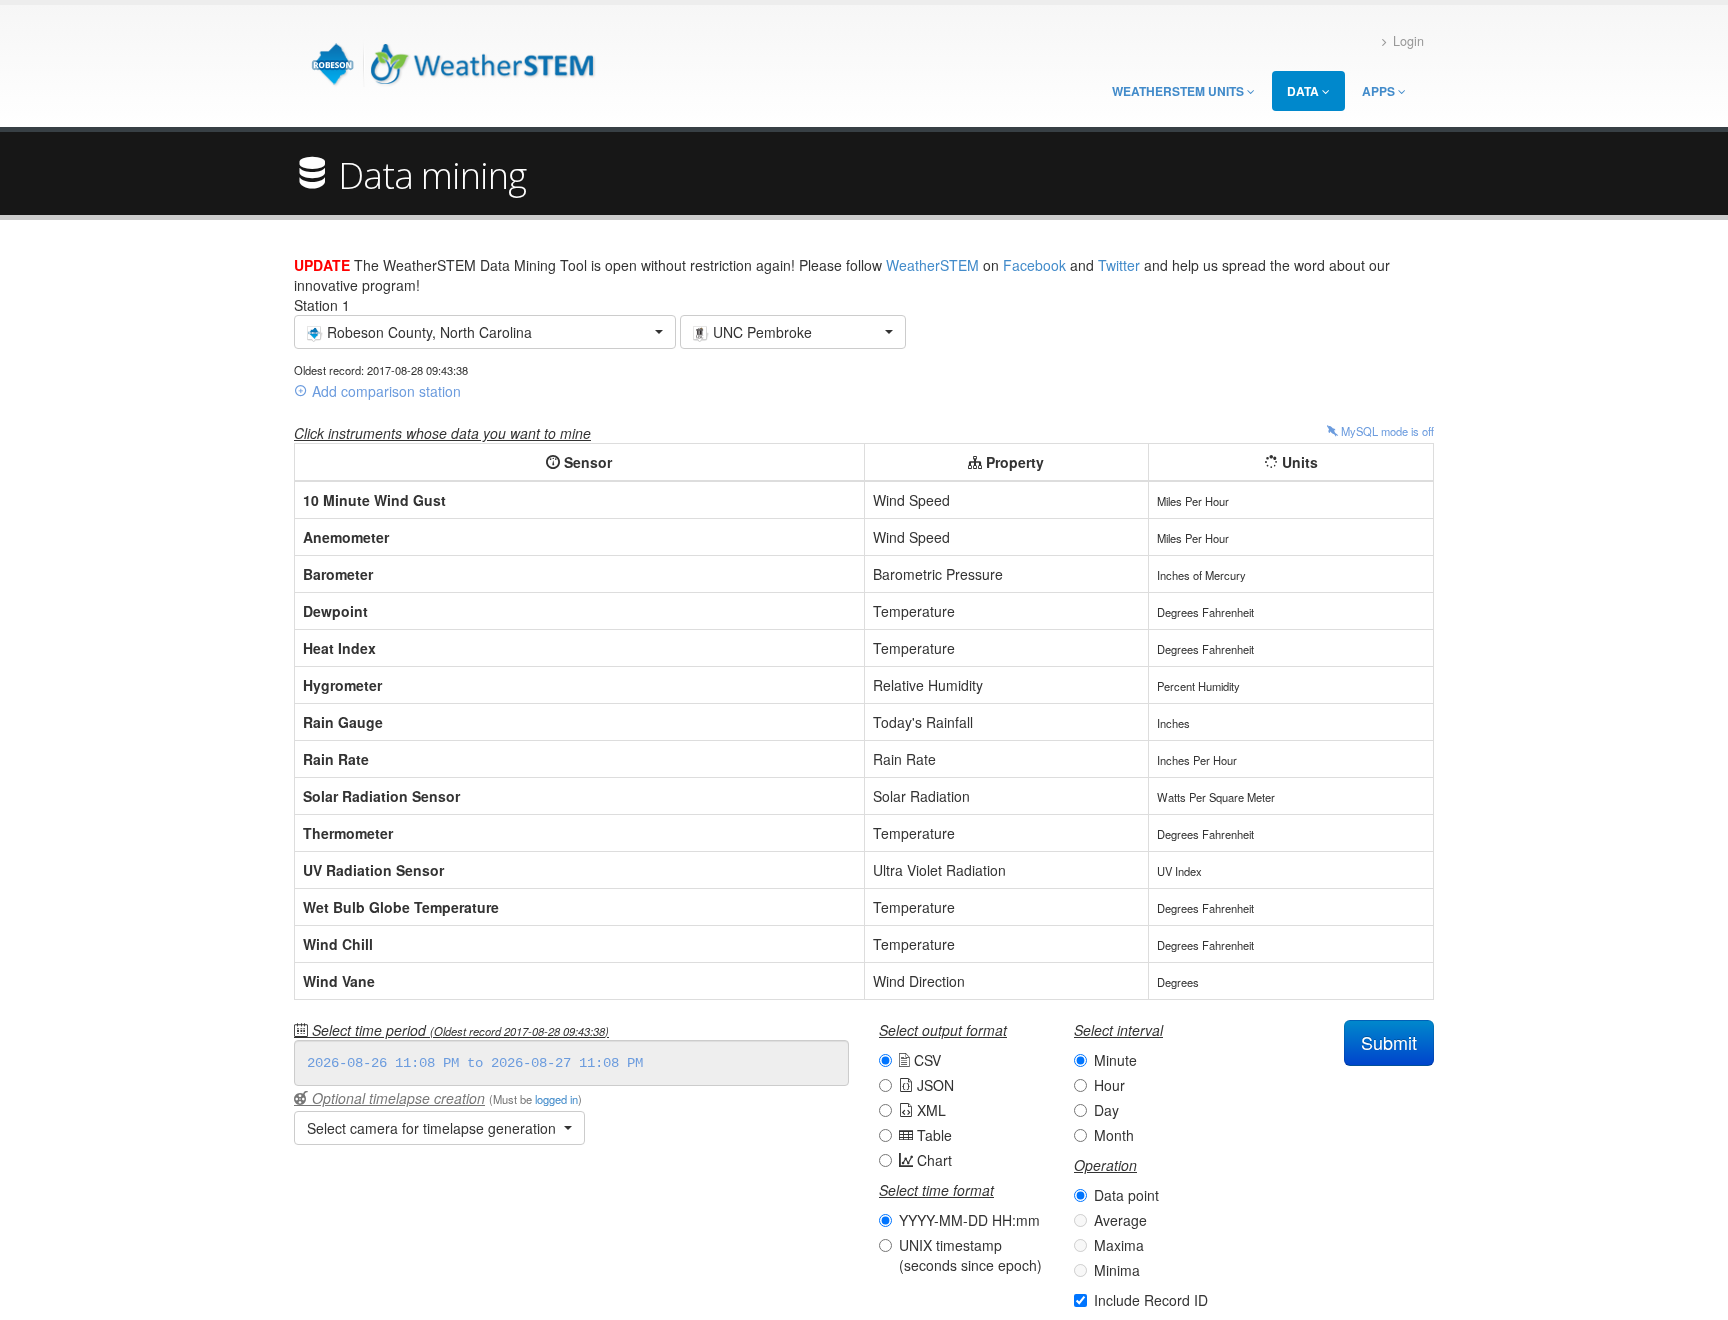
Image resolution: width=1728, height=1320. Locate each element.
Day (1106, 1110)
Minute (1115, 1060)
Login (1408, 41)
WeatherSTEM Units (1179, 91)
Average (1120, 1220)
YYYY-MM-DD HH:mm (969, 1220)
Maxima (1119, 1245)
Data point (1126, 1195)
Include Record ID (1151, 1300)
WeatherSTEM (932, 265)
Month (1114, 1135)
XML (929, 1110)
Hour (1109, 1085)
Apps (1380, 91)
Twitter (1119, 265)
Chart (932, 1160)
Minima (1117, 1270)
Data (1304, 91)
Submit (1389, 1042)
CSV (925, 1060)
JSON (933, 1085)
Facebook (1034, 265)
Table (932, 1135)
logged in (556, 1099)
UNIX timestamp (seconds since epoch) (970, 1255)
